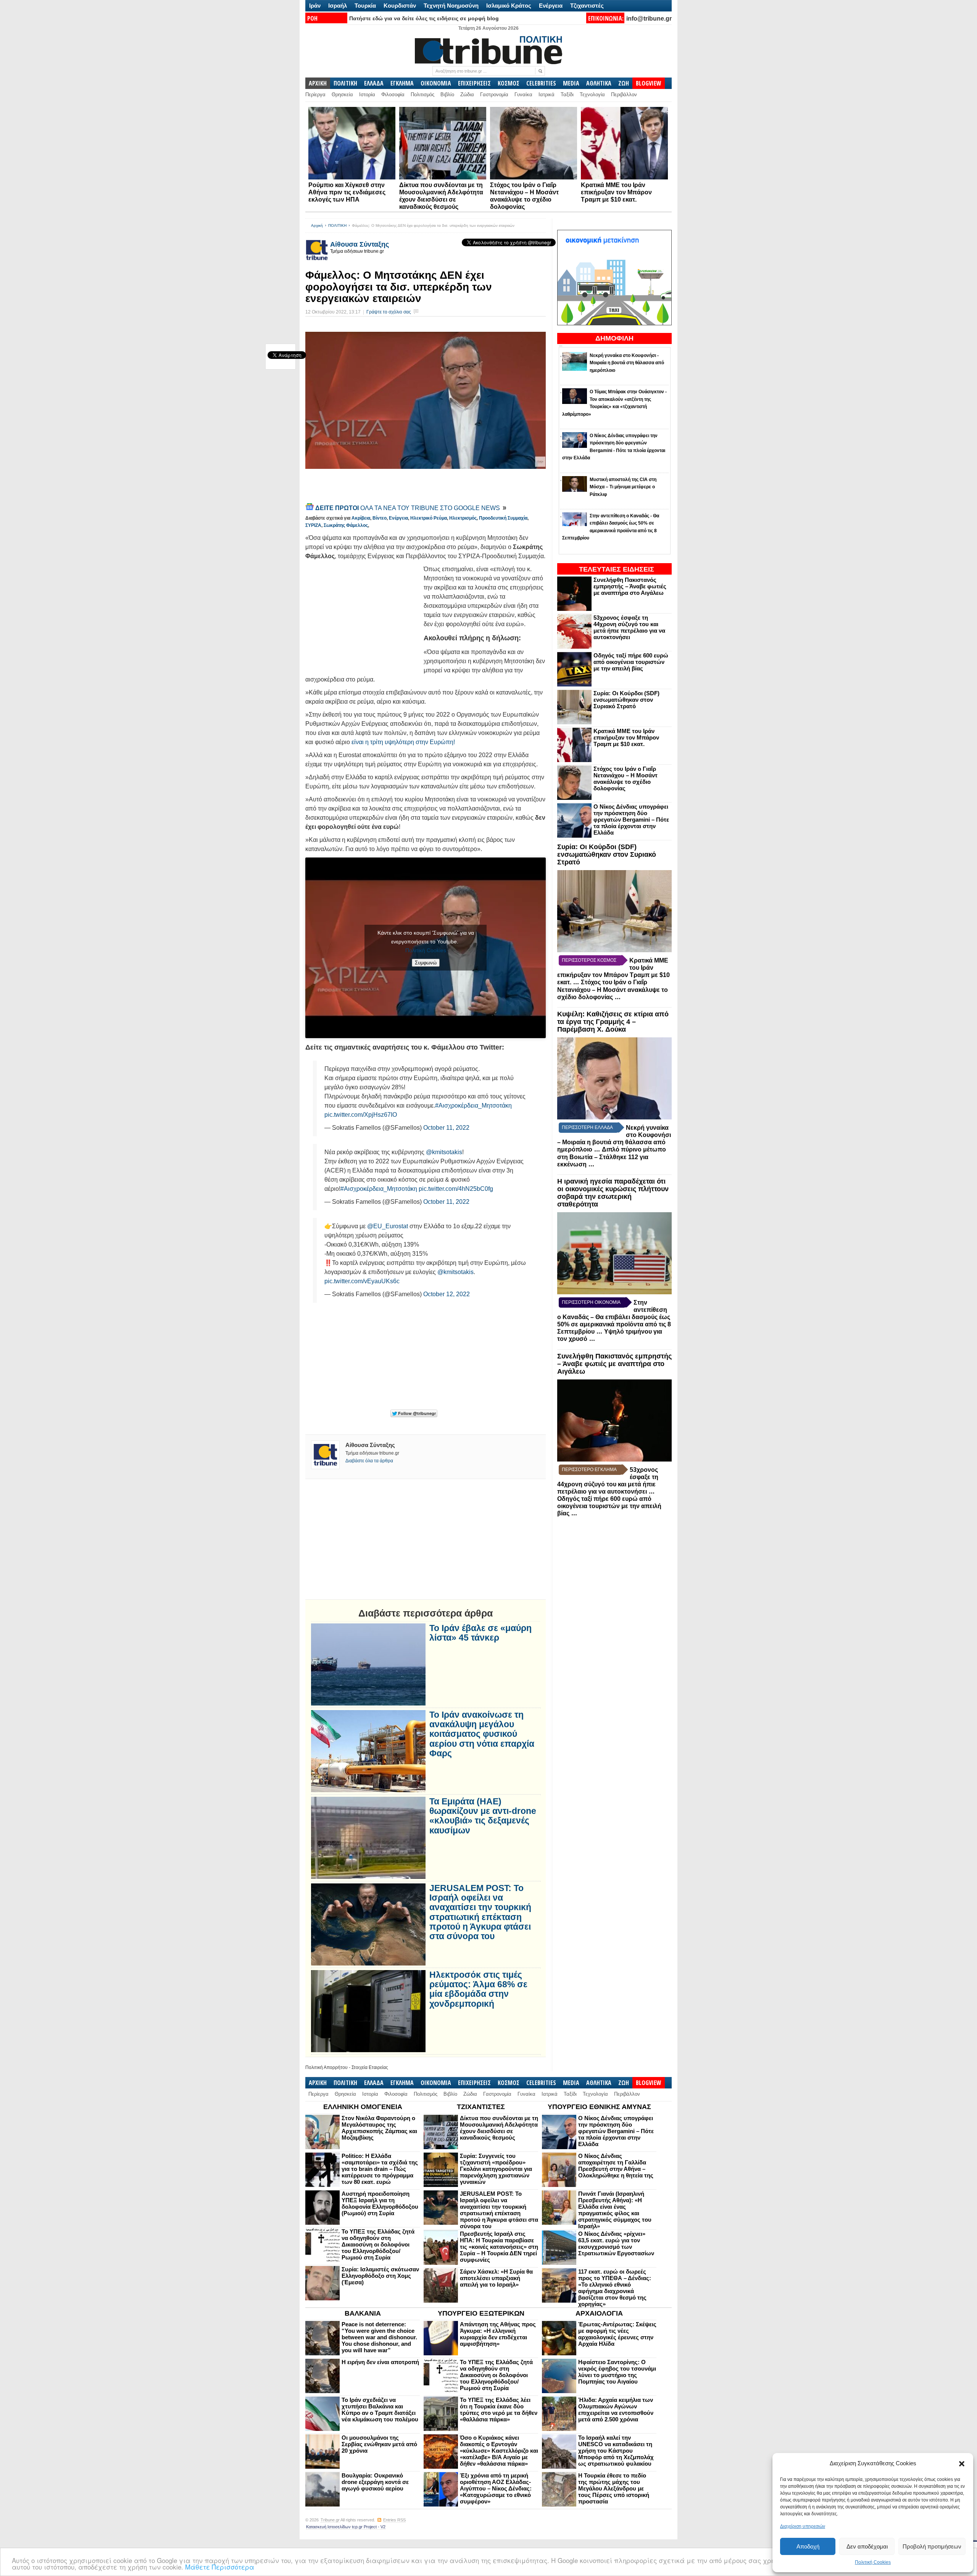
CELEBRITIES (541, 83)
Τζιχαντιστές (587, 6)
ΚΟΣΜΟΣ (509, 83)
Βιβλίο (447, 94)
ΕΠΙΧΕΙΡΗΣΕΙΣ (474, 83)
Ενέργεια (551, 6)
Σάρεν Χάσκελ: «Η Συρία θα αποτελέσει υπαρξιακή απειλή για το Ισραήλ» (496, 2278)
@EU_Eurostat (388, 1226)
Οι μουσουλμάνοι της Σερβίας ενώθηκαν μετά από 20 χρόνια (379, 2444)
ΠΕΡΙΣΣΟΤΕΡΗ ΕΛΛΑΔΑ (587, 1127)
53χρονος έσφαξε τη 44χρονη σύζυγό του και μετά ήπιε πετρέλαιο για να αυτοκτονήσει (629, 627)
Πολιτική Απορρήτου (326, 2067)
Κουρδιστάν (400, 6)
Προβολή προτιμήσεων (932, 2546)
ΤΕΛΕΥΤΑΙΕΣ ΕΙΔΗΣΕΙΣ (617, 569)
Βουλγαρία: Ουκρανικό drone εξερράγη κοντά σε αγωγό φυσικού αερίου (375, 2482)
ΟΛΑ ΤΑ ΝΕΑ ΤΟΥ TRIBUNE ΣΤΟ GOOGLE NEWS (408, 508)
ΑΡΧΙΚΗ (318, 83)
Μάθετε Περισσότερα (220, 2567)
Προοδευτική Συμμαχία (503, 518)
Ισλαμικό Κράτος (509, 6)
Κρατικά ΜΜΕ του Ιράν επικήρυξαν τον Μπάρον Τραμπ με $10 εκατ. (616, 192)
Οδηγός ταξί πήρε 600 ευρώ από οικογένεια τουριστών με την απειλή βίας (631, 662)
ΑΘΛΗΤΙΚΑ (599, 83)
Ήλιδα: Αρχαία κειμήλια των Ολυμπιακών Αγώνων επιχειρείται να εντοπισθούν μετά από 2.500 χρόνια (616, 2410)
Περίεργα (315, 94)
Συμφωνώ (426, 963)
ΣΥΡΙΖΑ (313, 525)
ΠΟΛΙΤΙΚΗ (345, 83)
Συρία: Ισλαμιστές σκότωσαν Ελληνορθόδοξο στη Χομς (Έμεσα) (380, 2276)
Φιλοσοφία (393, 94)
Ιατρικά (547, 94)
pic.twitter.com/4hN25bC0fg (456, 1189)
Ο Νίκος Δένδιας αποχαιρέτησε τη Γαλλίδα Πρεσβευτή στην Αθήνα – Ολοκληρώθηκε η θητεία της (616, 2166)
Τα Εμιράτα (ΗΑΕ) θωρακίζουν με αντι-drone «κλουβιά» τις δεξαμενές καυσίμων (483, 1816)
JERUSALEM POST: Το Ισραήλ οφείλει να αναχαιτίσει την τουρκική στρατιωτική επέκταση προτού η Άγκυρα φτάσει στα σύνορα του (480, 1912)
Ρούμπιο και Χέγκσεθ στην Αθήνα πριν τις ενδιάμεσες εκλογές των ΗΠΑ (347, 192)
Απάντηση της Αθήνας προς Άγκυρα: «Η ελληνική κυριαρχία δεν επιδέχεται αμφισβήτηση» (498, 2334)
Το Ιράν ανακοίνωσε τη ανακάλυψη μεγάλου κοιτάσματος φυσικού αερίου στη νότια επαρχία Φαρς (482, 1734)
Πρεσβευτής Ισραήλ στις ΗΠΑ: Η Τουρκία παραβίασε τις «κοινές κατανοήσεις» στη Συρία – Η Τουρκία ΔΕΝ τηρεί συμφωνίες (499, 2247)
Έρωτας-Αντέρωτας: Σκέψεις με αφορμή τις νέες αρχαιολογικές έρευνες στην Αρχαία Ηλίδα (617, 2334)
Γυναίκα (523, 94)
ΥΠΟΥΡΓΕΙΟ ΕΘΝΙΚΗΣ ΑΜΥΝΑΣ (599, 2107)
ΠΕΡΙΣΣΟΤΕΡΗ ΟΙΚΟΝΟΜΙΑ (591, 1302)
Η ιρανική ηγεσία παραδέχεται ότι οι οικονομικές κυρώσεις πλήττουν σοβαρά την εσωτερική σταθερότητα (613, 1193)
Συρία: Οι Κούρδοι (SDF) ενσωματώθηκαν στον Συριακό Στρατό (626, 700)
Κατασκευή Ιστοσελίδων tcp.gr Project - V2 (346, 2527)
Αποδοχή (808, 2546)
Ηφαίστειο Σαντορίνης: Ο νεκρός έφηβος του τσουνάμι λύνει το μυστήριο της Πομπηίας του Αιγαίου (617, 2372)
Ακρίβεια (361, 518)
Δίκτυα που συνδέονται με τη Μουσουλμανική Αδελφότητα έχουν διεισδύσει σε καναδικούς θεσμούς (499, 2128)
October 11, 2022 (446, 1128)
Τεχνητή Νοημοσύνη (451, 6)
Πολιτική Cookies (873, 2562)
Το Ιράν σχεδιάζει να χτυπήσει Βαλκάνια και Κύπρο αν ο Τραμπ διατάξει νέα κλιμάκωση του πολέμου (380, 2410)
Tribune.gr (330, 2520)
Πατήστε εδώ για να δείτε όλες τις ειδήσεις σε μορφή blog (424, 18)
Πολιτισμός (422, 94)
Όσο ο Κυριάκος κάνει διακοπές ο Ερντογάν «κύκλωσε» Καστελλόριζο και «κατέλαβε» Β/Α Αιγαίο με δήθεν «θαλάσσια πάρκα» (499, 2451)
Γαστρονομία (494, 94)
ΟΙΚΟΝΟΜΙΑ (436, 83)
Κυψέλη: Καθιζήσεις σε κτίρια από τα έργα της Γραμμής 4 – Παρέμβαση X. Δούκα (613, 1022)
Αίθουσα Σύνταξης (360, 244)
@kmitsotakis (444, 1152)
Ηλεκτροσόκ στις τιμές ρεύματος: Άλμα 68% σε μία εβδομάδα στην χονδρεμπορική (478, 1989)
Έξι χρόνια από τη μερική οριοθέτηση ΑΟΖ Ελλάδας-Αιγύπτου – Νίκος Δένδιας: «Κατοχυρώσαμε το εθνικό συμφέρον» (496, 2488)
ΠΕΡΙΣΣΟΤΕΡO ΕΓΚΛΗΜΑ (589, 1470)
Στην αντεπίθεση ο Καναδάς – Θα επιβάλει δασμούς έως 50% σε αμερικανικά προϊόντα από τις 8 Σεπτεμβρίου (614, 1317)
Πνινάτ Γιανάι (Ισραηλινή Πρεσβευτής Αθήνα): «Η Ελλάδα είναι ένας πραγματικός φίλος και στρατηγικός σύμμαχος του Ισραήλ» (615, 2210)
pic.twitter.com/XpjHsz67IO (361, 1115)
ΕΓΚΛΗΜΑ (402, 83)
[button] (962, 2464)
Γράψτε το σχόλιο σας (389, 312)
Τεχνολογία (592, 94)
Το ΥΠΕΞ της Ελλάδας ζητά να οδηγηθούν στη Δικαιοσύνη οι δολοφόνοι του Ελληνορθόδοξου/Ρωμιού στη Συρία (378, 2244)
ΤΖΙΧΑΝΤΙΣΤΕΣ (481, 2107)
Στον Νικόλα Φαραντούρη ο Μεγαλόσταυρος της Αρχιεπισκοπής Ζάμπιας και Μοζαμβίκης (379, 2128)
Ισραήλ (338, 6)
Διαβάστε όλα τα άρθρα (369, 1461)
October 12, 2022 (447, 1294)
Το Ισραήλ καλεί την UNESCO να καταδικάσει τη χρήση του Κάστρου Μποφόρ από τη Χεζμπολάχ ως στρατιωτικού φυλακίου (616, 2451)
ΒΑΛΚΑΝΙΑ (363, 2313)
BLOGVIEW (649, 83)
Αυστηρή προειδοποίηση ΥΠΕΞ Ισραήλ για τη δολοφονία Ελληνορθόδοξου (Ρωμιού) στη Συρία (380, 2203)
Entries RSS (394, 2520)
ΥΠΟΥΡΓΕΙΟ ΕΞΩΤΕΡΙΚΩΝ (481, 2313)
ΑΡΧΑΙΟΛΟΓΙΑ (599, 2313)
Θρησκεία (342, 94)
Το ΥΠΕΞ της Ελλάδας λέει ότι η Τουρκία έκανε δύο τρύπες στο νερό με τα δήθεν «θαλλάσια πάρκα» (499, 2410)
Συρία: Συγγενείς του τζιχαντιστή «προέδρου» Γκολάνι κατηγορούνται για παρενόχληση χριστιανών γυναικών (496, 2169)
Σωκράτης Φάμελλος (346, 525)
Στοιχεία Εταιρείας (370, 2067)
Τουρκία (365, 6)
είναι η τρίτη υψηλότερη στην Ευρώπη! (403, 742)
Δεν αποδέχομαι (867, 2546)
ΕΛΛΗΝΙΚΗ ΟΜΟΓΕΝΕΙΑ (363, 2107)
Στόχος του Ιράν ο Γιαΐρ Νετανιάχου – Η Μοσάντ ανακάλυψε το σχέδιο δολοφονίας (626, 778)
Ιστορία (367, 94)
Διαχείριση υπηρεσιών (803, 2526)
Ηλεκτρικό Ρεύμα (429, 518)
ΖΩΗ (624, 83)
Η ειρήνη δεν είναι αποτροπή (380, 2362)
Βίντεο (380, 518)
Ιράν (315, 6)
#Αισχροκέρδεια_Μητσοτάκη (473, 1105)
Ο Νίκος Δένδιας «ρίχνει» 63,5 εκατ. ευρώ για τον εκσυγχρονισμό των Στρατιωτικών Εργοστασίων (616, 2243)
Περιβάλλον (624, 94)
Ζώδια (467, 94)
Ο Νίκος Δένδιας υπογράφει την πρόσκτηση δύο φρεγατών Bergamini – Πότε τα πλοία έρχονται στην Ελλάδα (631, 820)
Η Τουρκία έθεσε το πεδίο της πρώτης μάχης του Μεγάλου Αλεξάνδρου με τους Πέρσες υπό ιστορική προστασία (614, 2488)
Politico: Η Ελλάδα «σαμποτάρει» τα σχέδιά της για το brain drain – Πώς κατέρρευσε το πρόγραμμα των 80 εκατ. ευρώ (380, 2169)
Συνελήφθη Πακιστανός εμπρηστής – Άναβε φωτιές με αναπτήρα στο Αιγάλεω (630, 586)
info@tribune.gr (649, 19)
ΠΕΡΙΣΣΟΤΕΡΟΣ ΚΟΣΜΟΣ (589, 960)
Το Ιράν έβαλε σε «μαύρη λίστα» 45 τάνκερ (480, 1633)
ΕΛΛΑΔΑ (374, 83)
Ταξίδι (567, 94)
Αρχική (317, 225)
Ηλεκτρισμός (463, 518)
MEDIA (571, 83)
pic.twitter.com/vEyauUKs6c (362, 1281)
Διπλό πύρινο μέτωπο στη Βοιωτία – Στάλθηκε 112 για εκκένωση (612, 1157)
